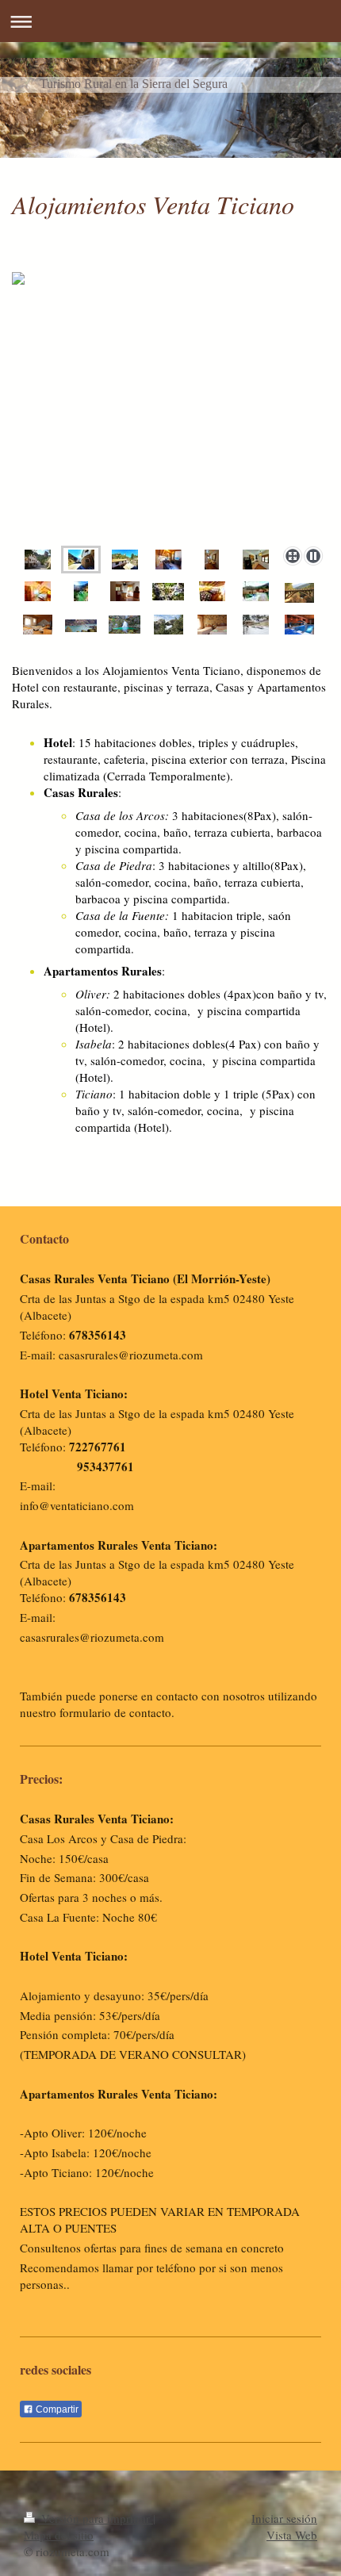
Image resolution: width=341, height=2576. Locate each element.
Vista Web (292, 2535)
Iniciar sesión (284, 2518)
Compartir (56, 2409)
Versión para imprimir (96, 2518)
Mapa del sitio (59, 2535)
